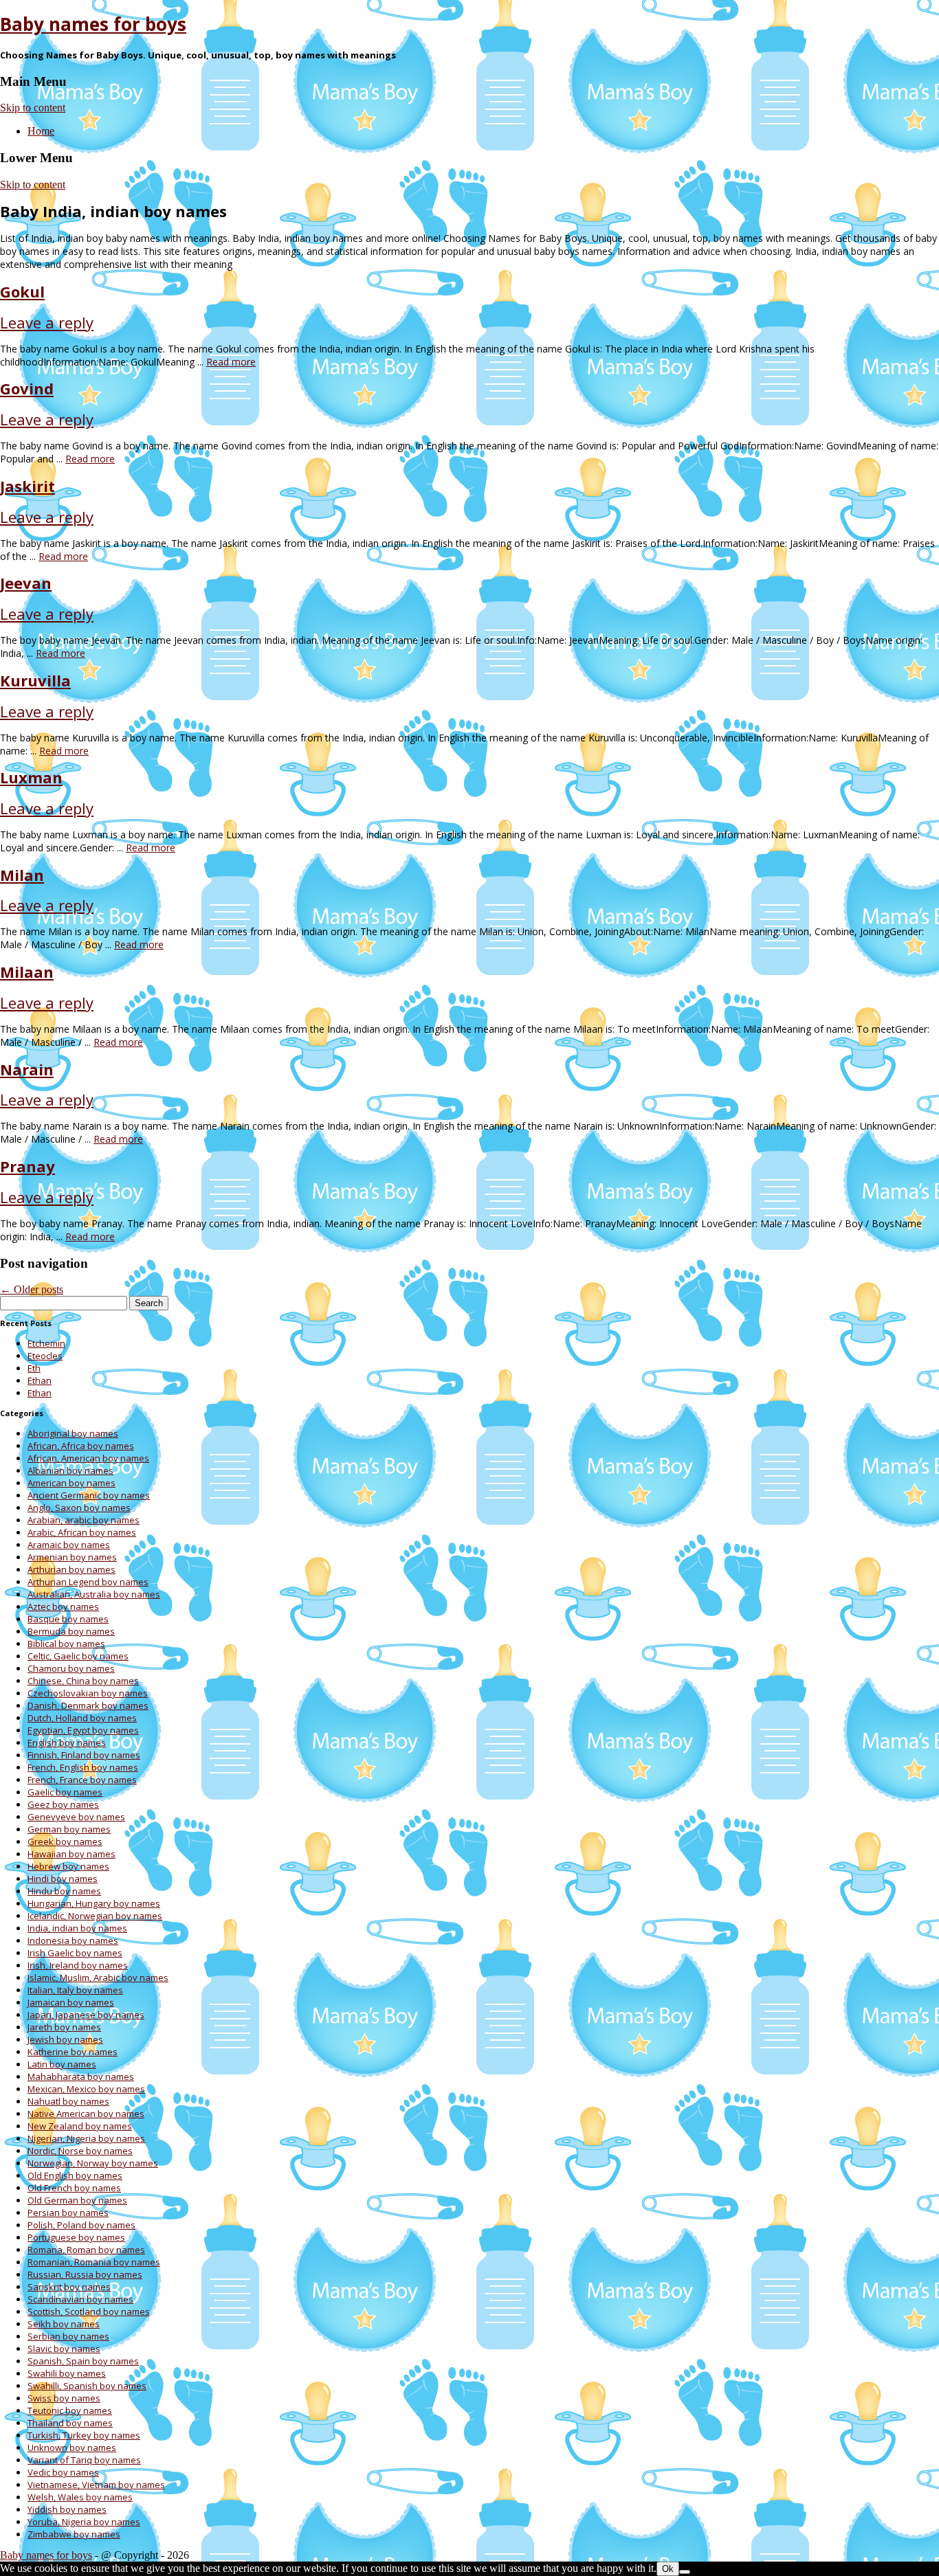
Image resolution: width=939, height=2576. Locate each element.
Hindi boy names (63, 1879)
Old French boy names (74, 2188)
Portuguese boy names (76, 2237)
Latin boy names (62, 2064)
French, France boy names (82, 1780)
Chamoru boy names (71, 1668)
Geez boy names (63, 1804)
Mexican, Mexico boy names (86, 2089)
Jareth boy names (64, 2027)
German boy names (69, 1829)
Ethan (40, 1380)
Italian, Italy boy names (75, 1990)
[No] (685, 2572)
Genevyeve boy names (76, 1817)
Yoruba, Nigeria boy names (84, 2522)
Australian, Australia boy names (94, 1594)
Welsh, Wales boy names (80, 2497)
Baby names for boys (93, 24)
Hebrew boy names (68, 1866)
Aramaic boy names (69, 1545)
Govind (27, 388)
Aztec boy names (63, 1606)
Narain (27, 1069)
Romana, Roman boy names (86, 2250)
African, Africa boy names (81, 1446)
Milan (22, 875)
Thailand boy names (70, 2423)
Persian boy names (68, 2213)
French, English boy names (83, 1767)
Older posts (32, 1289)
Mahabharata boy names (81, 2076)
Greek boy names (65, 1841)
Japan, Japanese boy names (86, 2015)
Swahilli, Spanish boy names (87, 2386)
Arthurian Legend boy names (88, 1582)
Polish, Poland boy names (81, 2225)
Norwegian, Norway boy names (93, 2163)
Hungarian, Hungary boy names (94, 1903)
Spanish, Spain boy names (83, 2361)
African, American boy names (88, 1458)
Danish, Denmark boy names (88, 1705)
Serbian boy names (68, 2336)
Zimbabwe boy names (74, 2534)
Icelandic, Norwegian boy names (95, 1916)
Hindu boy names (64, 1891)
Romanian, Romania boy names (94, 2262)
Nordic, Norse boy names (80, 2151)
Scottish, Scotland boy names (89, 2311)
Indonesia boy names (73, 1940)
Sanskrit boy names (69, 2287)
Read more (231, 362)
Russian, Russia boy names (85, 2274)
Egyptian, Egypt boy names (83, 1730)
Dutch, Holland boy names (82, 1718)
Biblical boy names (66, 1644)
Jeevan (26, 583)
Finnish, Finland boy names (84, 1755)
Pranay (27, 1166)
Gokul (22, 291)
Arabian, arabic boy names (84, 1520)
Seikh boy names (64, 2324)
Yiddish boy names (67, 2509)
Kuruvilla (35, 680)
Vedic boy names (63, 2472)
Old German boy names (77, 2200)
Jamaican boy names (71, 2002)
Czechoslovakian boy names (88, 1693)
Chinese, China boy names (83, 1681)
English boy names (67, 1743)
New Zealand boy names (80, 2126)
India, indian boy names (77, 1928)
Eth (34, 1368)
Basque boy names (68, 1619)
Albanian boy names (70, 1470)
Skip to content (33, 108)
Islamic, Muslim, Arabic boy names (98, 1978)
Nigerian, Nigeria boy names (86, 2138)
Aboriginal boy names (73, 1433)
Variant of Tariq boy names (84, 2460)
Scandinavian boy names (80, 2299)
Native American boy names (86, 2114)
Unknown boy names (72, 2448)
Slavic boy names (64, 2349)
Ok (668, 2569)
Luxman (31, 777)
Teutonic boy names (70, 2410)
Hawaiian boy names (71, 1854)
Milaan (27, 972)
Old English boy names (75, 2175)
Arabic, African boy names (82, 1532)
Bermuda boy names (71, 1631)
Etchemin (46, 1343)
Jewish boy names (65, 2039)
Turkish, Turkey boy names (84, 2435)
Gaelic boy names (65, 1792)
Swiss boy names (64, 2398)
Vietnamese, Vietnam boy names (96, 2485)
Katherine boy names (73, 2052)
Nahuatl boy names (68, 2101)
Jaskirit (27, 486)
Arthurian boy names (71, 1569)
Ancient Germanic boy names (89, 1495)
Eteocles (45, 1356)
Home (41, 131)
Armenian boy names (72, 1557)
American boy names (71, 1483)
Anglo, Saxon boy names (79, 1508)
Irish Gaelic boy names (75, 1953)
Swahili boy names (67, 2373)
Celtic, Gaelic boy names (78, 1656)
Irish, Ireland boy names (78, 1965)
